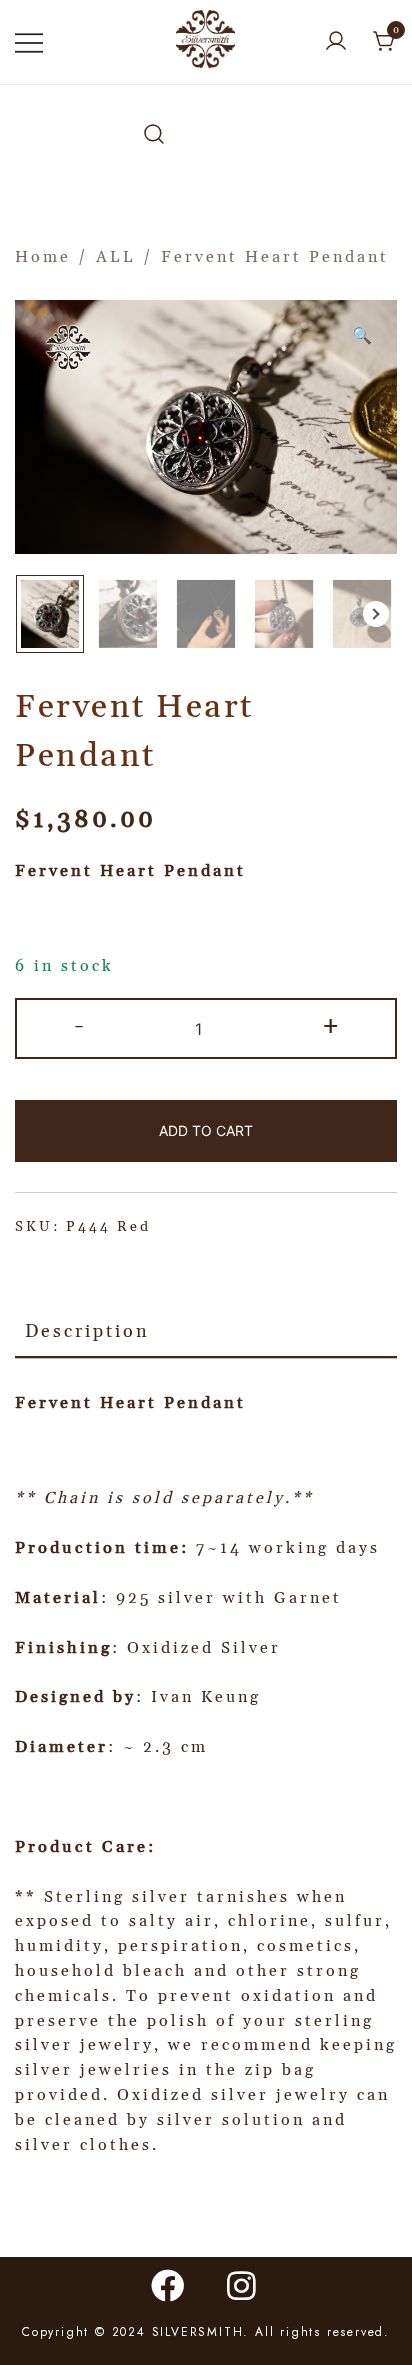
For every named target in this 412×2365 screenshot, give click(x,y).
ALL (116, 257)
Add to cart (206, 1130)
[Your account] (336, 42)
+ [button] (332, 1026)
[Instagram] (243, 2285)
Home (43, 257)
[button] (376, 614)
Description (87, 1331)
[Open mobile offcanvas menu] (29, 42)
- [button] (80, 1026)
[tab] (206, 1333)
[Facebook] (169, 2285)
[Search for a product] (154, 135)
